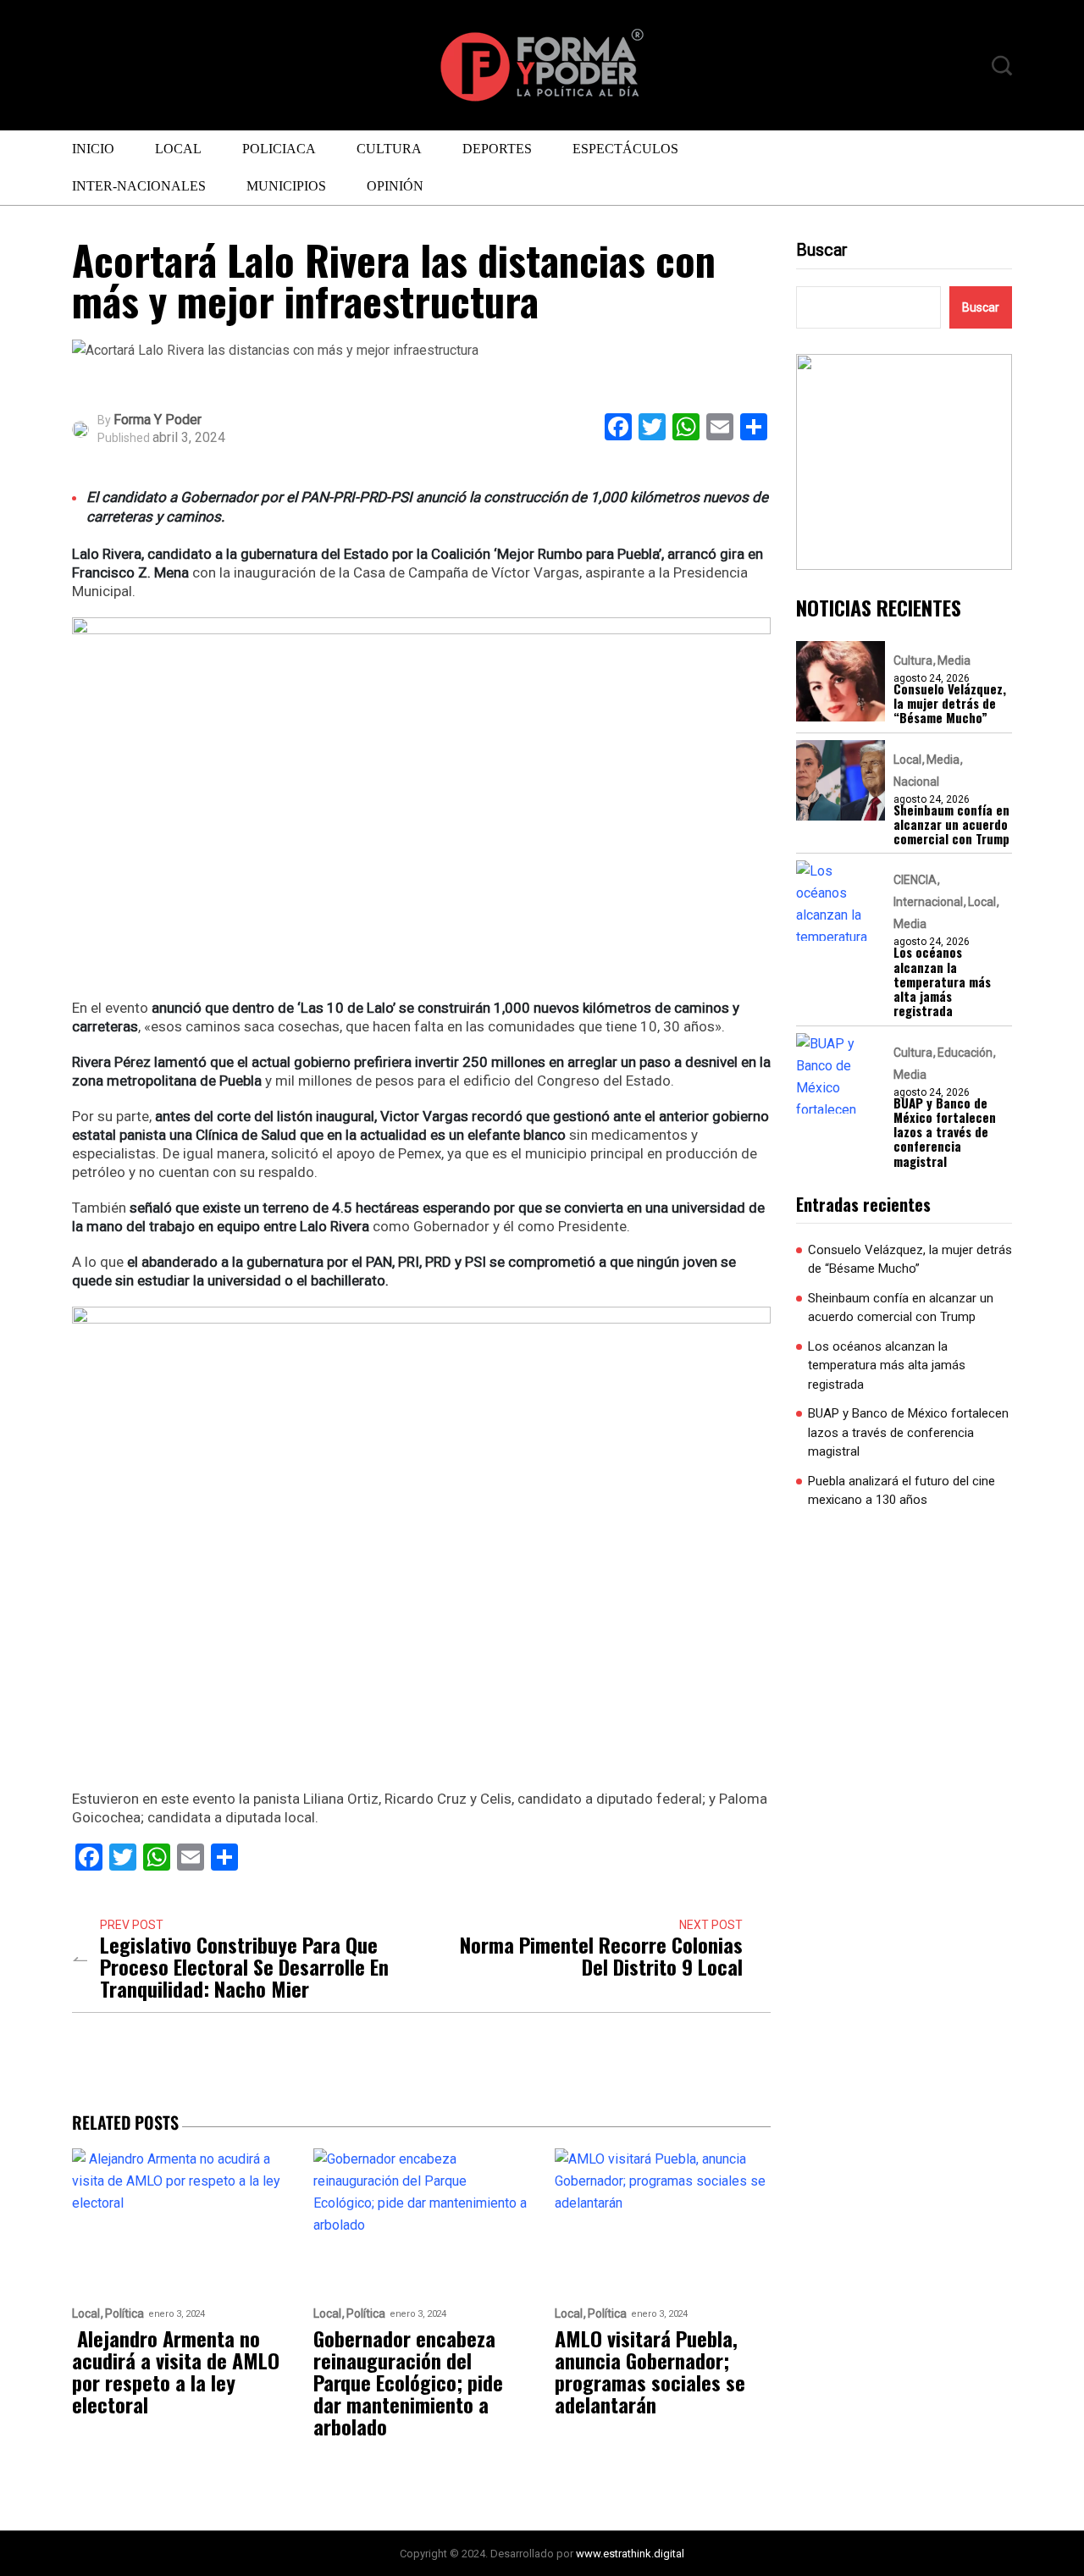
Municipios (286, 186)
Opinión (395, 186)
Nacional (916, 782)
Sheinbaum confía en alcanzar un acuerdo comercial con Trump (951, 825)
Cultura (389, 149)
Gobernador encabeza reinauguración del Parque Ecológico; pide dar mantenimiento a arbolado (408, 2382)
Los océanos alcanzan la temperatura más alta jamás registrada (942, 981)
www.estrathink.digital (630, 2554)
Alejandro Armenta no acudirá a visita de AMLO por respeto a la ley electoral (176, 2371)
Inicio (93, 149)
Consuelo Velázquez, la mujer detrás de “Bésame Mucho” (950, 704)
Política (124, 2314)
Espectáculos (625, 149)
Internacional (928, 902)
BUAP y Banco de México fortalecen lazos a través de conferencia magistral (945, 1132)
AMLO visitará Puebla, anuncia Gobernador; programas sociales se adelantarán (650, 2371)
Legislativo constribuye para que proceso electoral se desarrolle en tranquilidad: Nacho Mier (244, 1966)
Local (178, 149)
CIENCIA (915, 880)
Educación (965, 1053)
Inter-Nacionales (139, 186)
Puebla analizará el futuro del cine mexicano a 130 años (901, 1491)
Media (954, 661)
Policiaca (279, 149)
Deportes (497, 149)
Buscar (822, 250)
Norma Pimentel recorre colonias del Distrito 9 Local (601, 1955)
